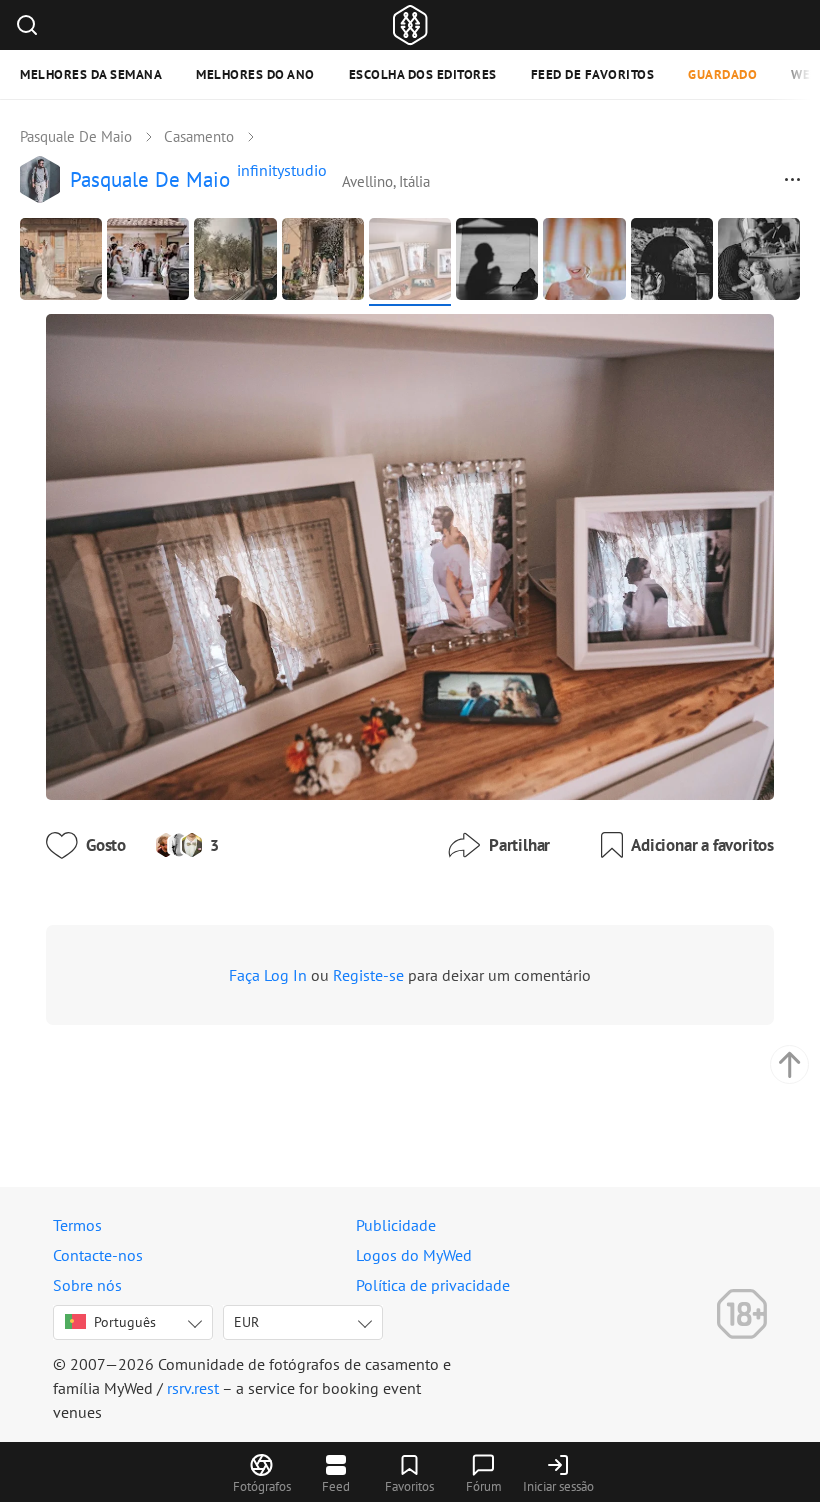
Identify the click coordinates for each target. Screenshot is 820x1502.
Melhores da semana (91, 74)
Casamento (199, 136)
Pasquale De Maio (76, 136)
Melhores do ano (255, 74)
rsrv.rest (193, 1388)
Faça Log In (268, 975)
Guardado (722, 74)
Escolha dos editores (423, 74)
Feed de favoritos (593, 74)
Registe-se (368, 975)
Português (125, 1322)
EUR (246, 1322)
